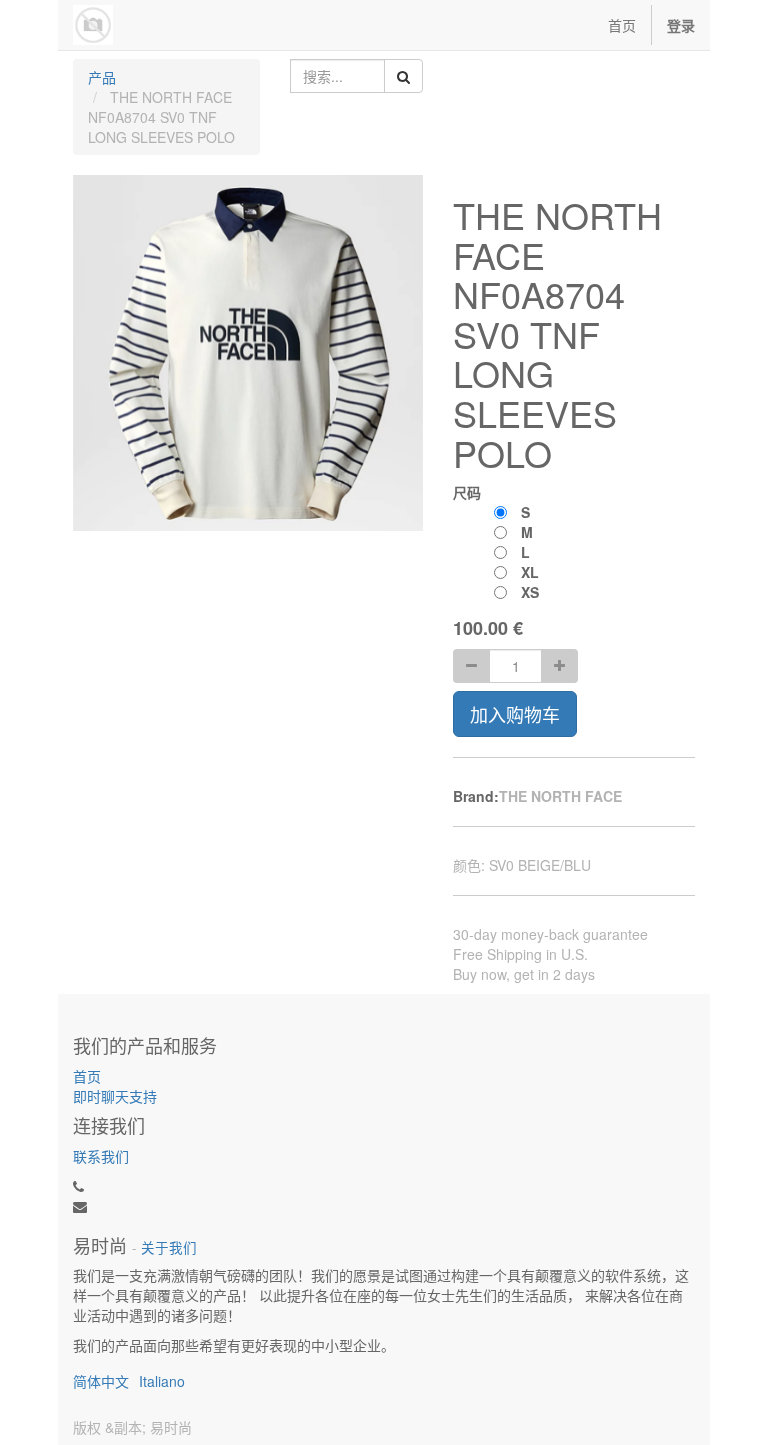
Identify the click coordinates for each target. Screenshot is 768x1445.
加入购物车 (515, 714)
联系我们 (101, 1156)
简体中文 (101, 1381)
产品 (102, 77)
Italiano (162, 1381)
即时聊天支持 (115, 1096)
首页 (87, 1076)
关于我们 (169, 1247)
